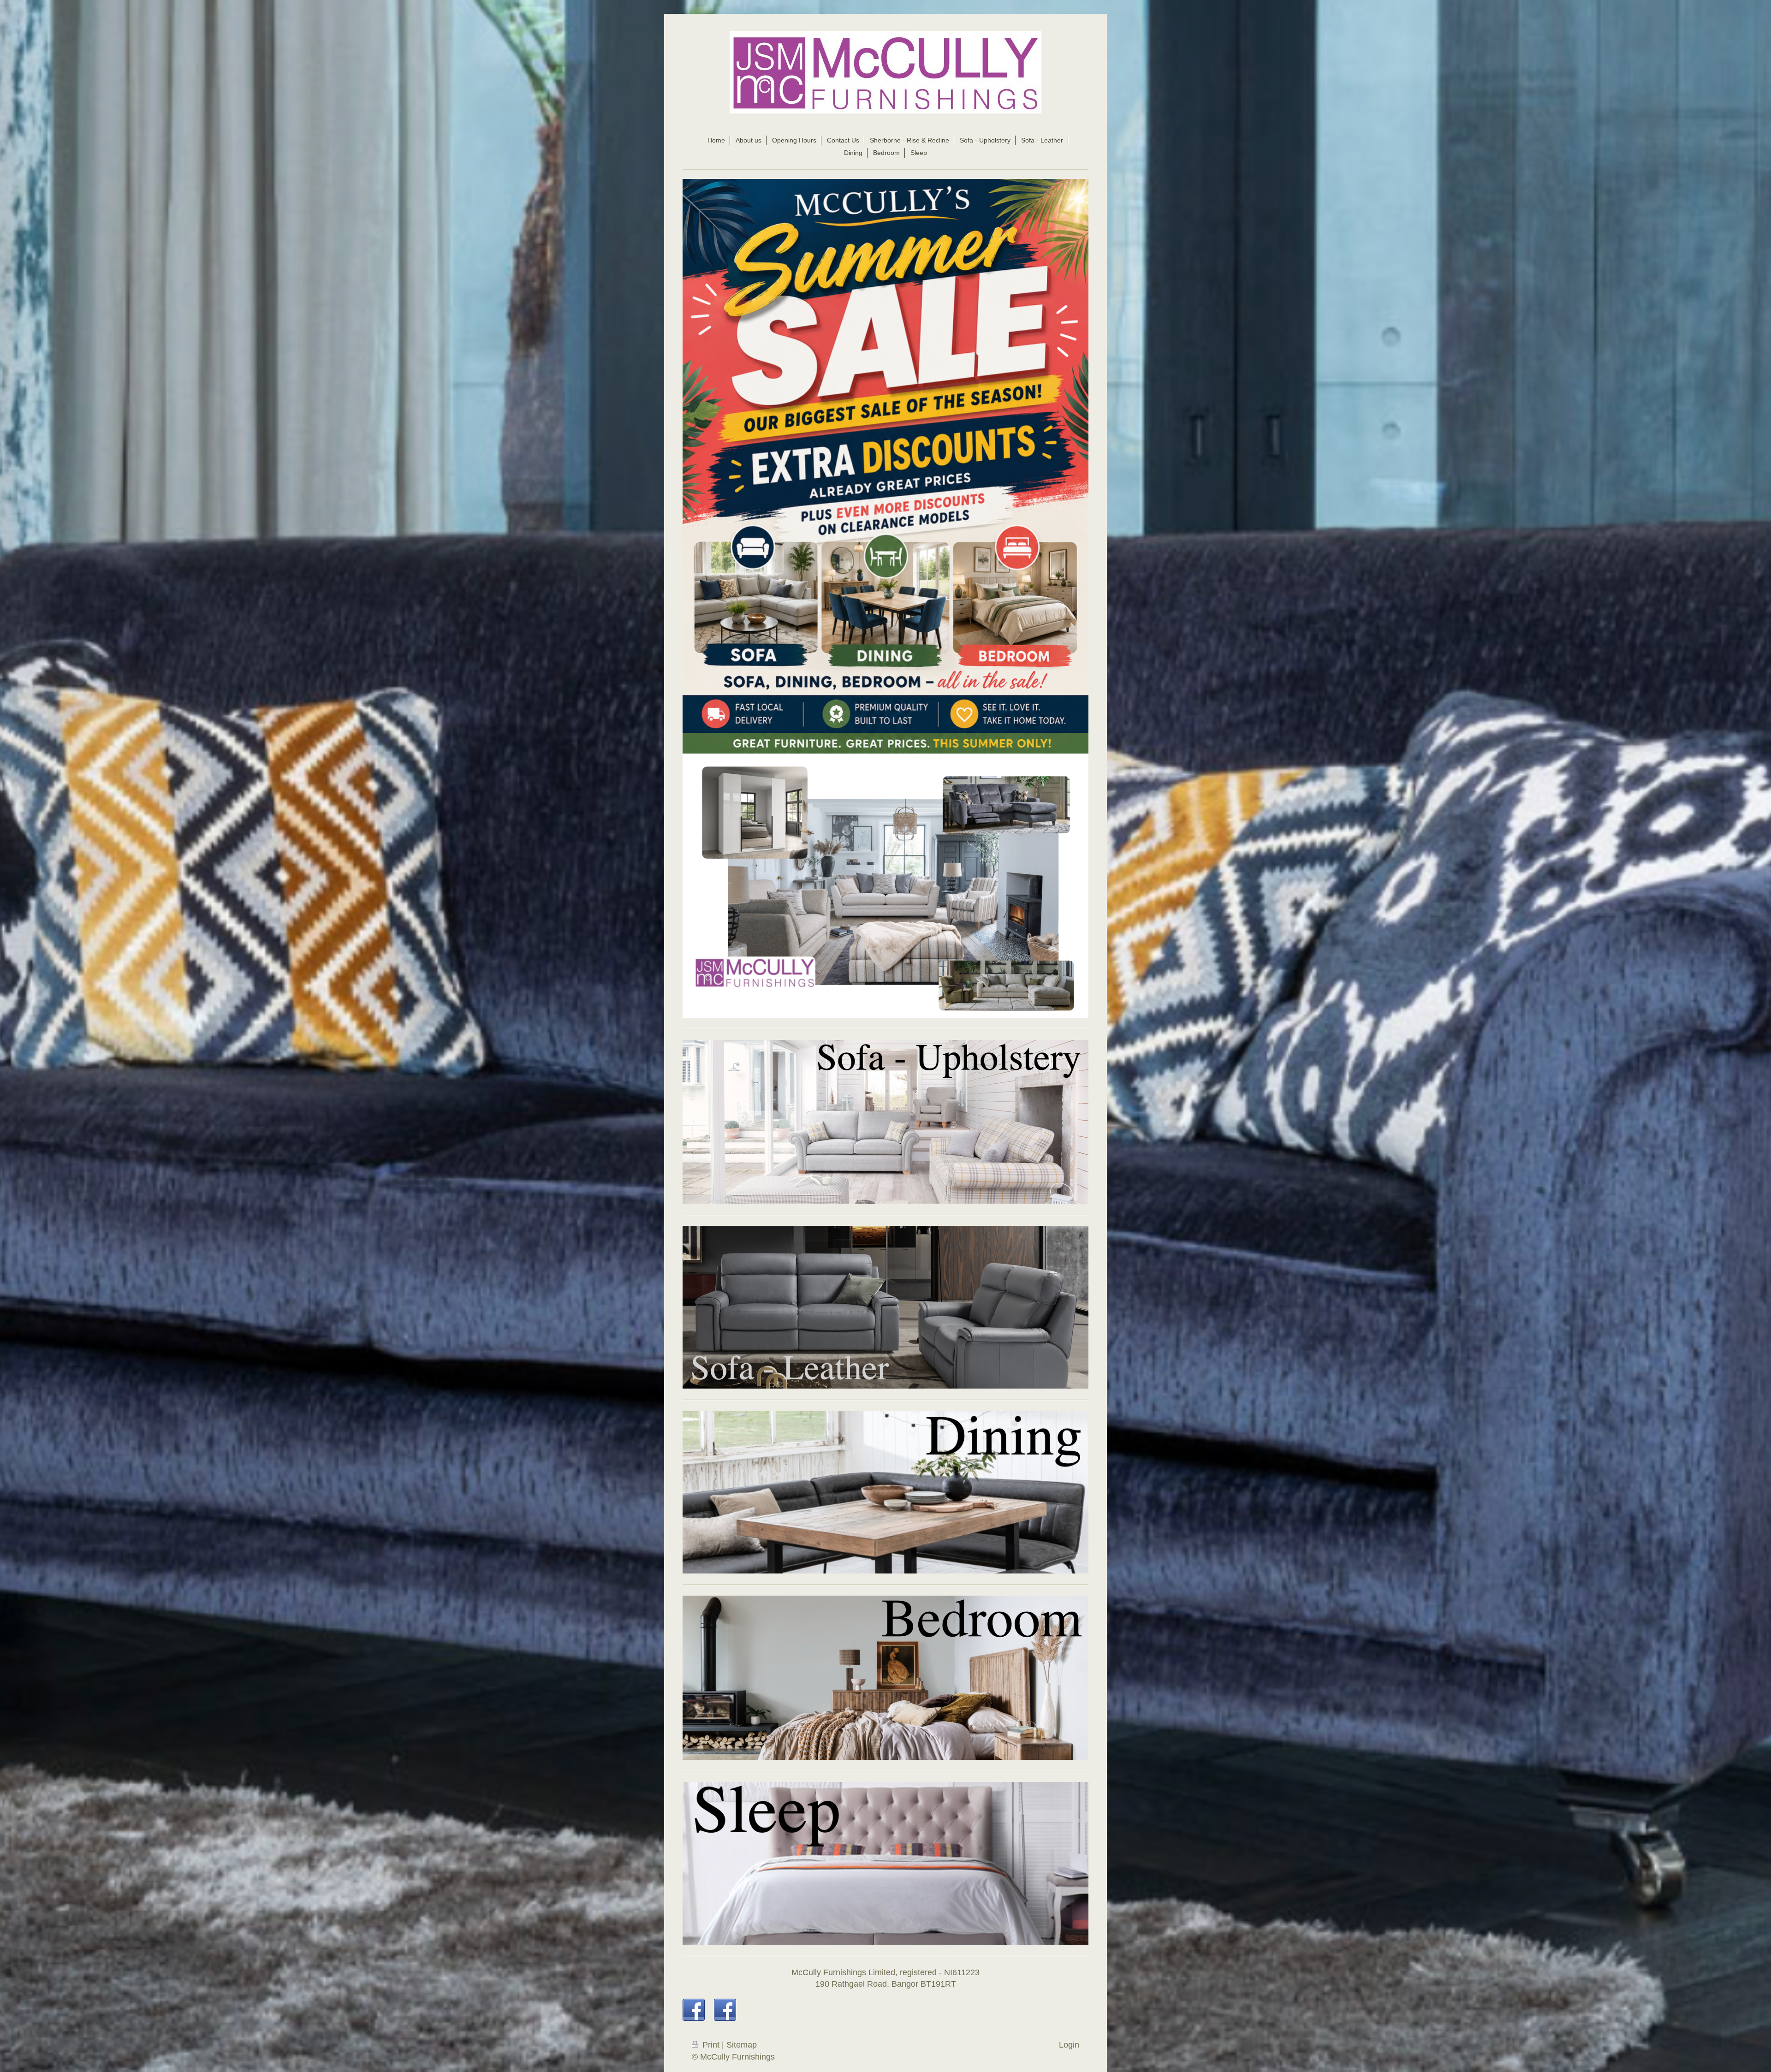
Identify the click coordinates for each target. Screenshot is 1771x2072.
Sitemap (742, 2045)
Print (711, 2045)
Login (1069, 2045)
